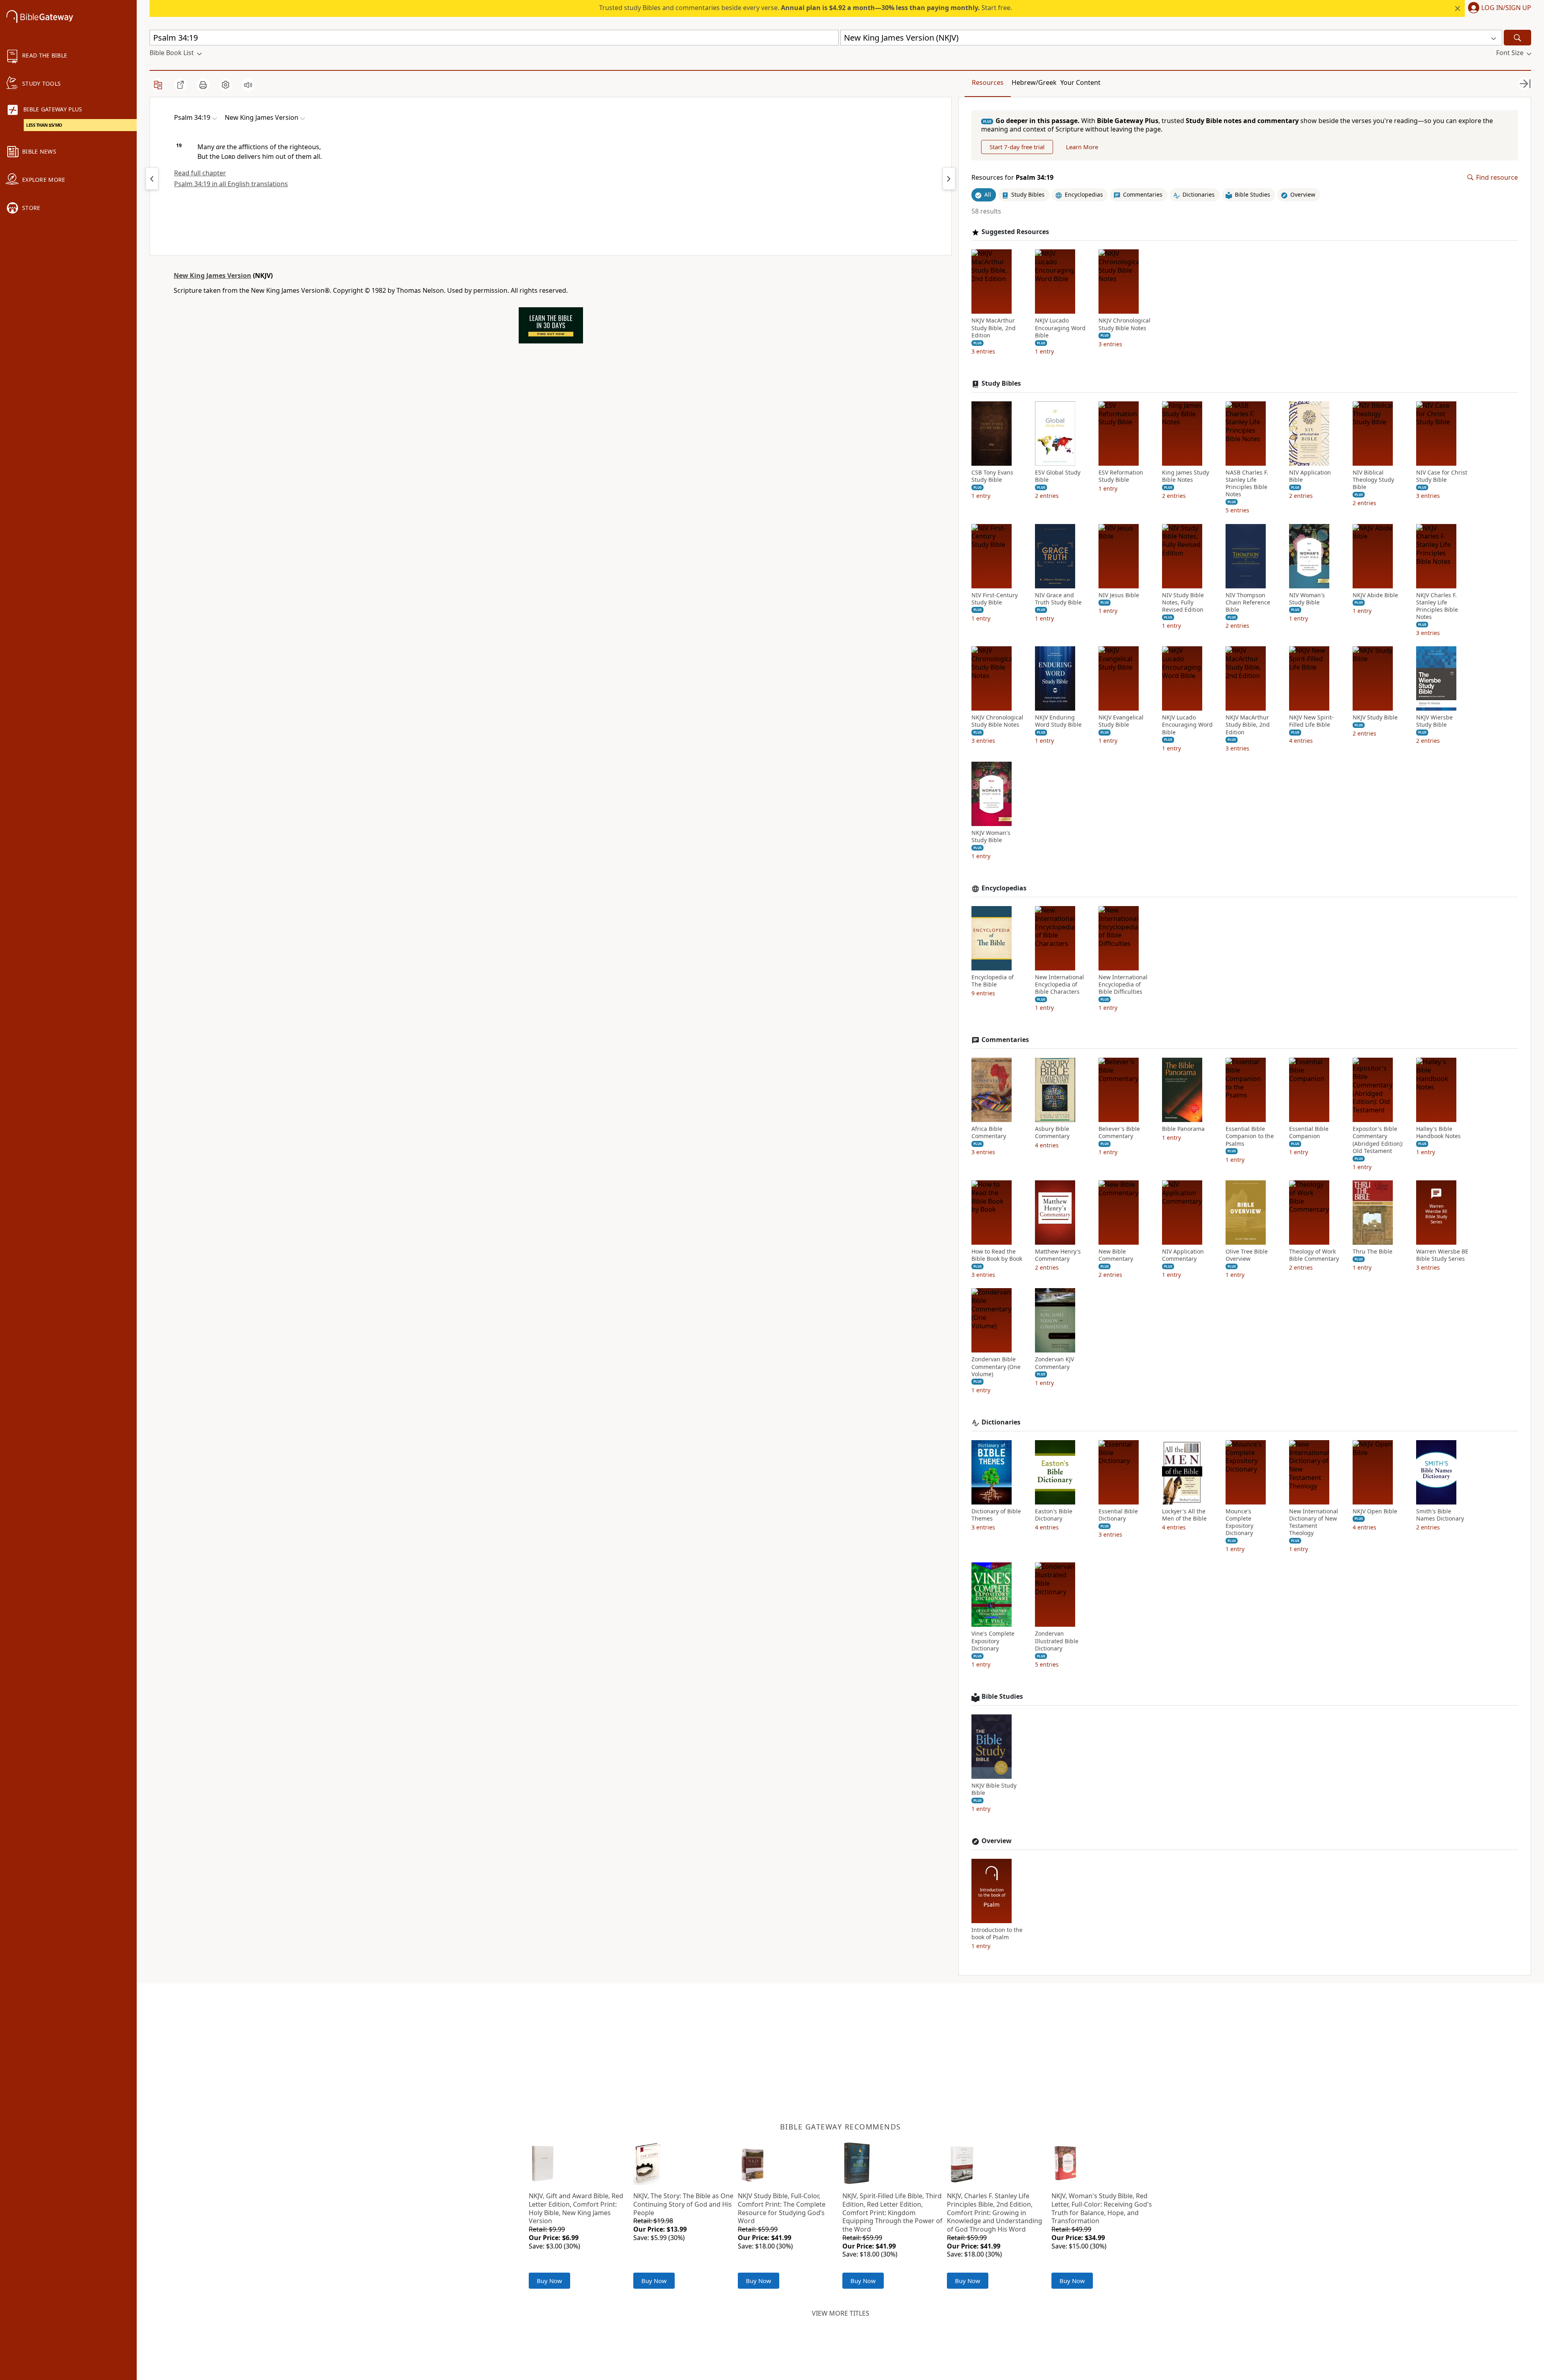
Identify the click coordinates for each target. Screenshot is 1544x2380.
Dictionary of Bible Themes (996, 1515)
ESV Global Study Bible (1058, 476)
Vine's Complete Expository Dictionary (993, 1641)
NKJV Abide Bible (1375, 595)
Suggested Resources (1015, 232)
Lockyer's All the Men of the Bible (1184, 1515)
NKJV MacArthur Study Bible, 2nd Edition (994, 328)
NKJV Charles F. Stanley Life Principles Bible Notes (1437, 606)
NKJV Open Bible (1375, 1511)
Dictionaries (1001, 1422)
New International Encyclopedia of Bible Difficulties (1123, 984)
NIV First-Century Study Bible (995, 599)
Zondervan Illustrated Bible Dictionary (1057, 1641)
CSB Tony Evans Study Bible (992, 476)
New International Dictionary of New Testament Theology (1314, 1522)
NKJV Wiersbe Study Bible (1434, 721)
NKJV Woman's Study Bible (991, 836)
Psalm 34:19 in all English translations (231, 184)
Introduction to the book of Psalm (997, 1934)
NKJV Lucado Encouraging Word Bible (1060, 328)
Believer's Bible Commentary (1119, 1132)
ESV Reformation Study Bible (1121, 476)
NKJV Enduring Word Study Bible (1058, 721)
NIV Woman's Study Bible (1307, 599)
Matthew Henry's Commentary (1058, 1255)
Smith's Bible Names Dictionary (1440, 1515)
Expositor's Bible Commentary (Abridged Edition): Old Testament (1378, 1140)
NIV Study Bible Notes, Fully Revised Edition (1183, 602)
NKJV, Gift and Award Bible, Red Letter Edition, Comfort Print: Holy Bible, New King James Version (576, 2208)
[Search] (1517, 38)
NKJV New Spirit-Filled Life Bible (1311, 721)
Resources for (1012, 178)
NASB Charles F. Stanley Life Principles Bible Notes (1247, 484)
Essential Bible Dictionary (1118, 1515)
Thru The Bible (1373, 1252)
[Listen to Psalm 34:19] (248, 85)
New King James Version (213, 275)
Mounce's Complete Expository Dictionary (1239, 1522)
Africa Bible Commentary (989, 1132)
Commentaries (1005, 1040)
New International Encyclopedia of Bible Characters (1059, 984)
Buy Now (549, 2281)
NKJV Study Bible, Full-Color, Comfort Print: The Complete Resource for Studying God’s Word (782, 2208)
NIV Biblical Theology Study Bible (1373, 480)
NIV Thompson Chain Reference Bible (1248, 602)
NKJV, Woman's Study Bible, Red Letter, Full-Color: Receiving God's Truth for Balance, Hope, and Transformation (1102, 2208)
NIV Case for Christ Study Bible (1442, 476)
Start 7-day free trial (1017, 147)
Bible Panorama (1183, 1129)
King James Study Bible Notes (1186, 476)
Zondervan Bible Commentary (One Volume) (996, 1367)
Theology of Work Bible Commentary (1314, 1255)
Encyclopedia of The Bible (993, 981)
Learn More (1082, 147)
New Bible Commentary (1116, 1255)
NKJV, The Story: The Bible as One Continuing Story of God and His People (683, 2204)
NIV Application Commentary (1183, 1255)
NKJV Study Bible (1375, 717)
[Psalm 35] (949, 179)
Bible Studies (1002, 1697)
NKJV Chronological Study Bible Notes (1124, 324)
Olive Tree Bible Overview (1247, 1255)
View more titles (841, 2313)
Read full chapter (200, 173)
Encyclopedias (1004, 888)
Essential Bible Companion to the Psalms (1250, 1136)
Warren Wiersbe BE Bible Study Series (1442, 1255)
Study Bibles (1001, 383)
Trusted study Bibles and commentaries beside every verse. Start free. (806, 8)
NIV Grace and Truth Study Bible (1058, 599)
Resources (988, 82)
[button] (1498, 8)
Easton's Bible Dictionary (1054, 1515)
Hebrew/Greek (1034, 82)
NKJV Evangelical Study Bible (1121, 721)
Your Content (1080, 82)
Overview (997, 1841)
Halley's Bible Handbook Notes (1438, 1132)
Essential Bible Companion (1309, 1132)
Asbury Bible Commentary (1052, 1132)
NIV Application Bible (1310, 476)
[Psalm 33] (152, 179)
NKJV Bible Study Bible (994, 1789)
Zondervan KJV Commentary (1054, 1363)
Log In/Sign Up (1506, 8)
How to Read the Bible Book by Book (997, 1255)
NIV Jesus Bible (1119, 595)
